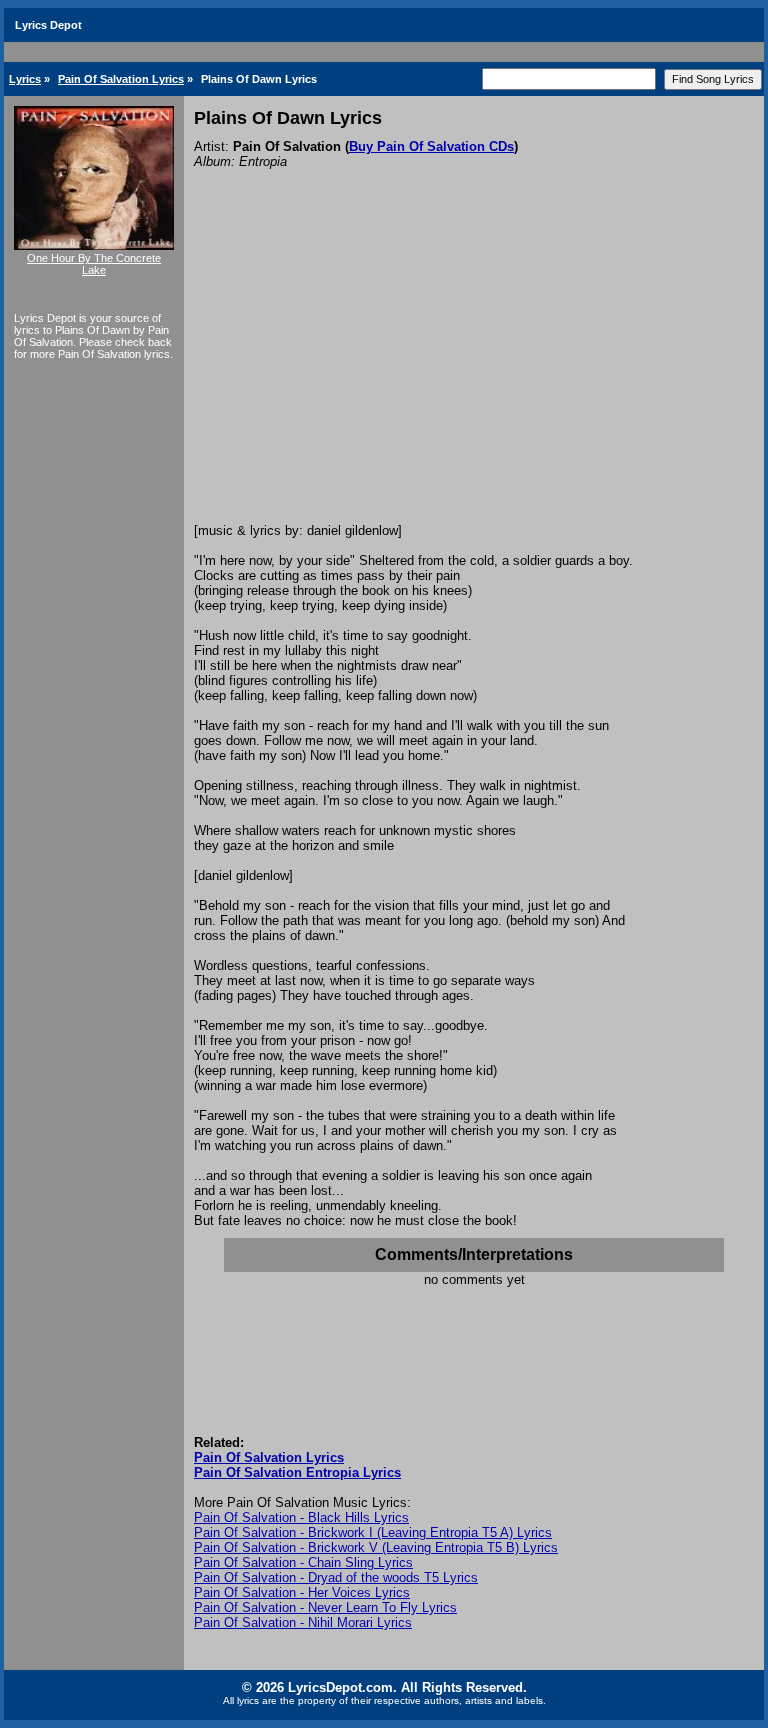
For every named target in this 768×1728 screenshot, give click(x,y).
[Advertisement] (474, 373)
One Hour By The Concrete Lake (94, 264)
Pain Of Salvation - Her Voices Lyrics (302, 1592)
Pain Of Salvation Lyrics (121, 79)
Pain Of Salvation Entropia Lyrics (297, 1472)
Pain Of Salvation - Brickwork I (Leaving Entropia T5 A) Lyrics (373, 1532)
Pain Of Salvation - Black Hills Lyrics (301, 1517)
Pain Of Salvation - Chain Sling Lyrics (303, 1562)
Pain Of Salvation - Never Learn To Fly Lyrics (325, 1607)
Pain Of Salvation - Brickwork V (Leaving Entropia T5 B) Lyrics (376, 1547)
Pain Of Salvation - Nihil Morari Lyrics (303, 1622)
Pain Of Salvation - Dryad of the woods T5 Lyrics (336, 1577)
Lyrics (25, 79)
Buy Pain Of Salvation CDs (431, 146)
